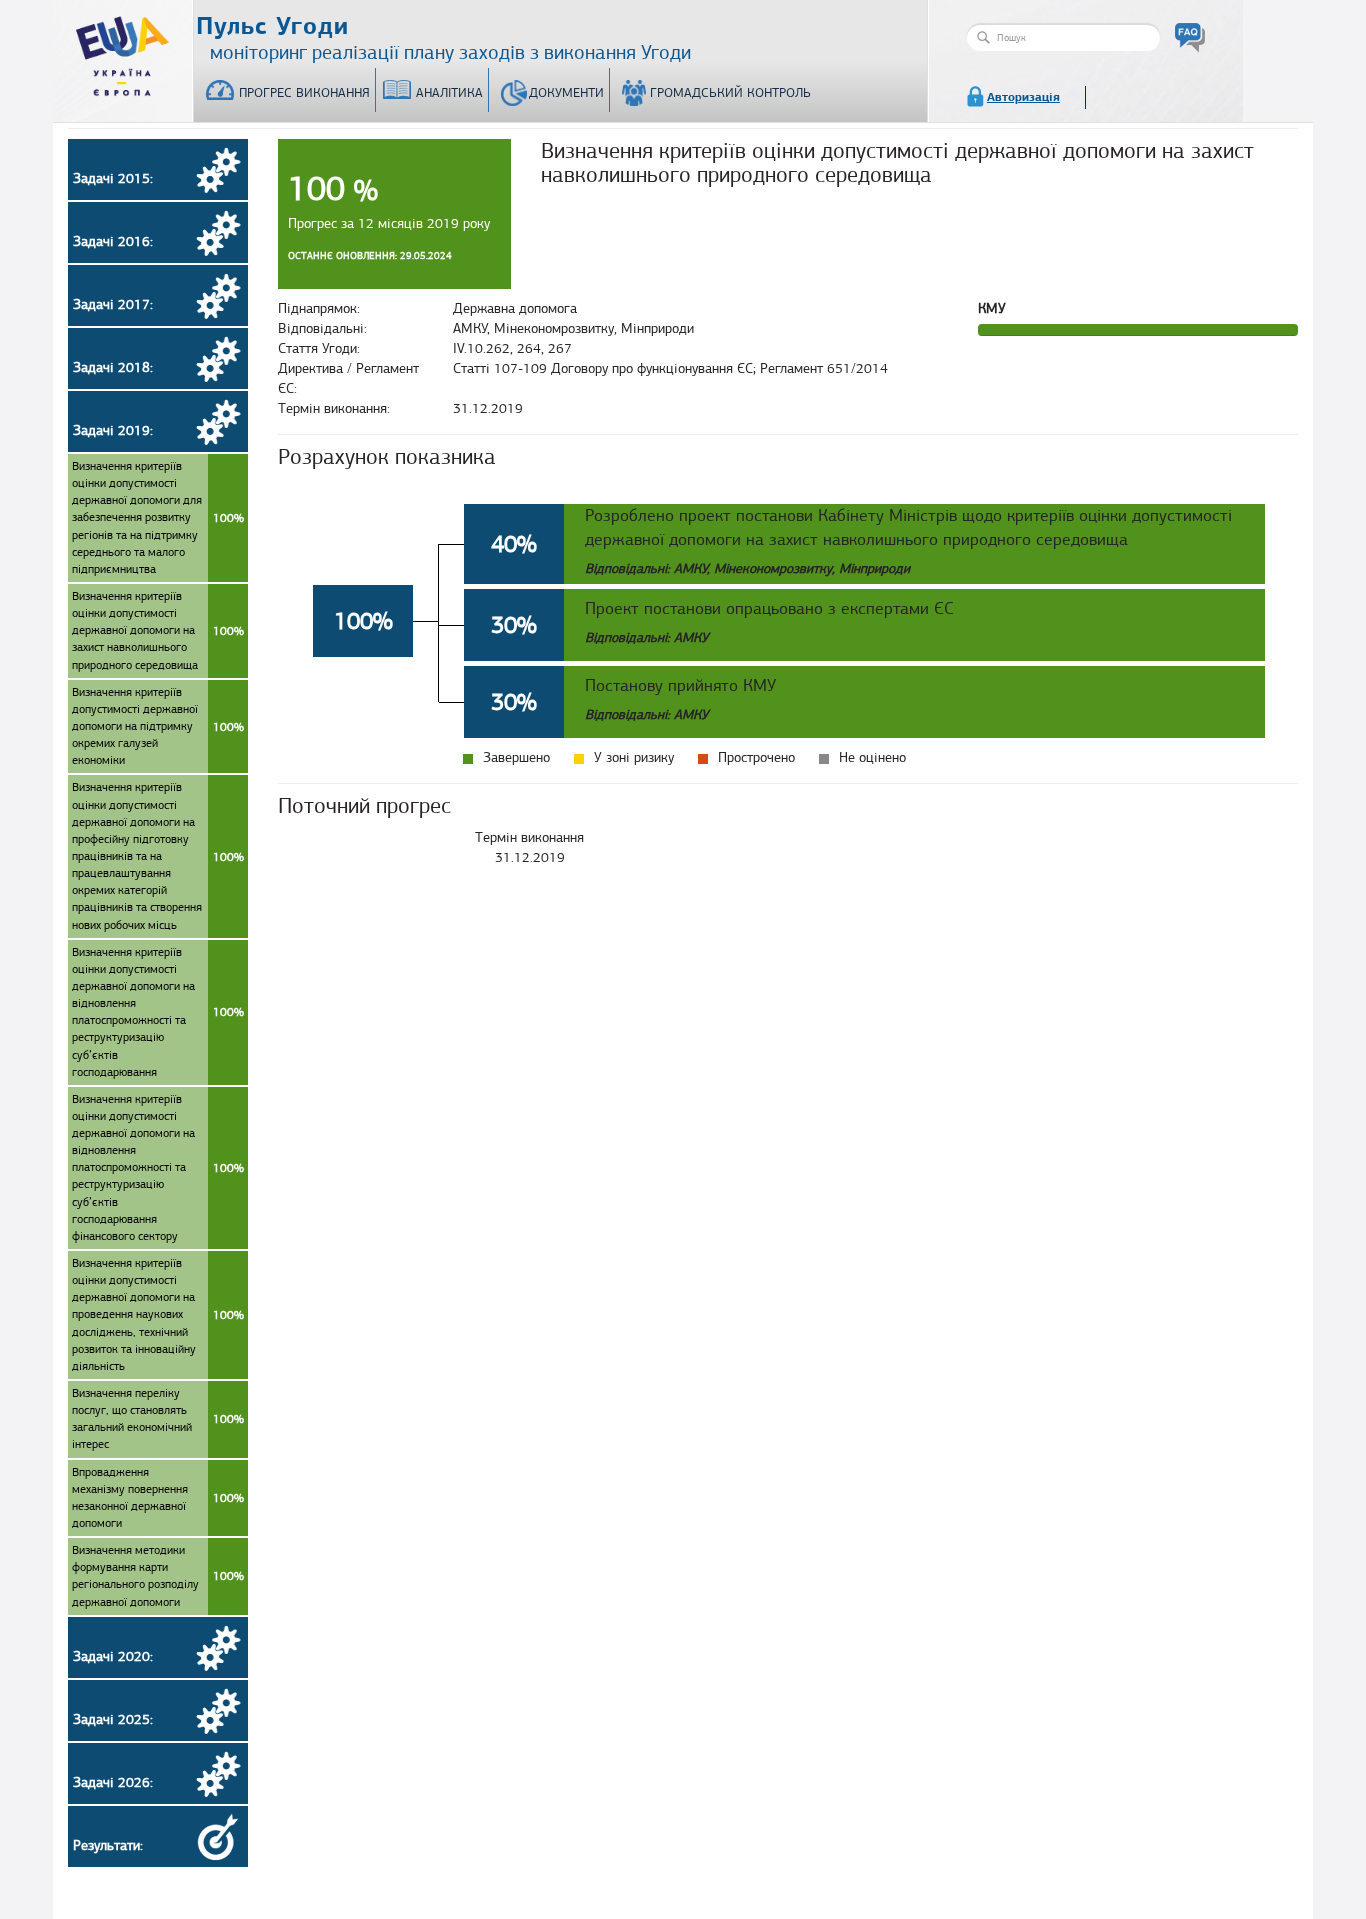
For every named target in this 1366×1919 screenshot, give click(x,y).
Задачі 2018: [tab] (113, 367)
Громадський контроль (730, 93)
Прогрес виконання (304, 93)
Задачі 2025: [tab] (113, 1719)
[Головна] (123, 52)
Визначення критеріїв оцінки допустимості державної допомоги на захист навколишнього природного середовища (158, 630)
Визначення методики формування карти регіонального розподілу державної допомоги (158, 1575)
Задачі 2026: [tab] (113, 1782)
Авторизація (1023, 97)
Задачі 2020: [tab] (113, 1656)
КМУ (992, 308)
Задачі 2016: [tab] (113, 241)
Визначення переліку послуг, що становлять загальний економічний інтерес (158, 1418)
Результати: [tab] (108, 1845)
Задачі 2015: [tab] (113, 178)
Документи (566, 93)
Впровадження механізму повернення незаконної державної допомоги (158, 1497)
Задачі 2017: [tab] (113, 304)
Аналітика (449, 93)
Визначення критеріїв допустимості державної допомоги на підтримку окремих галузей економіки (158, 726)
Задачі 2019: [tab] (113, 430)
